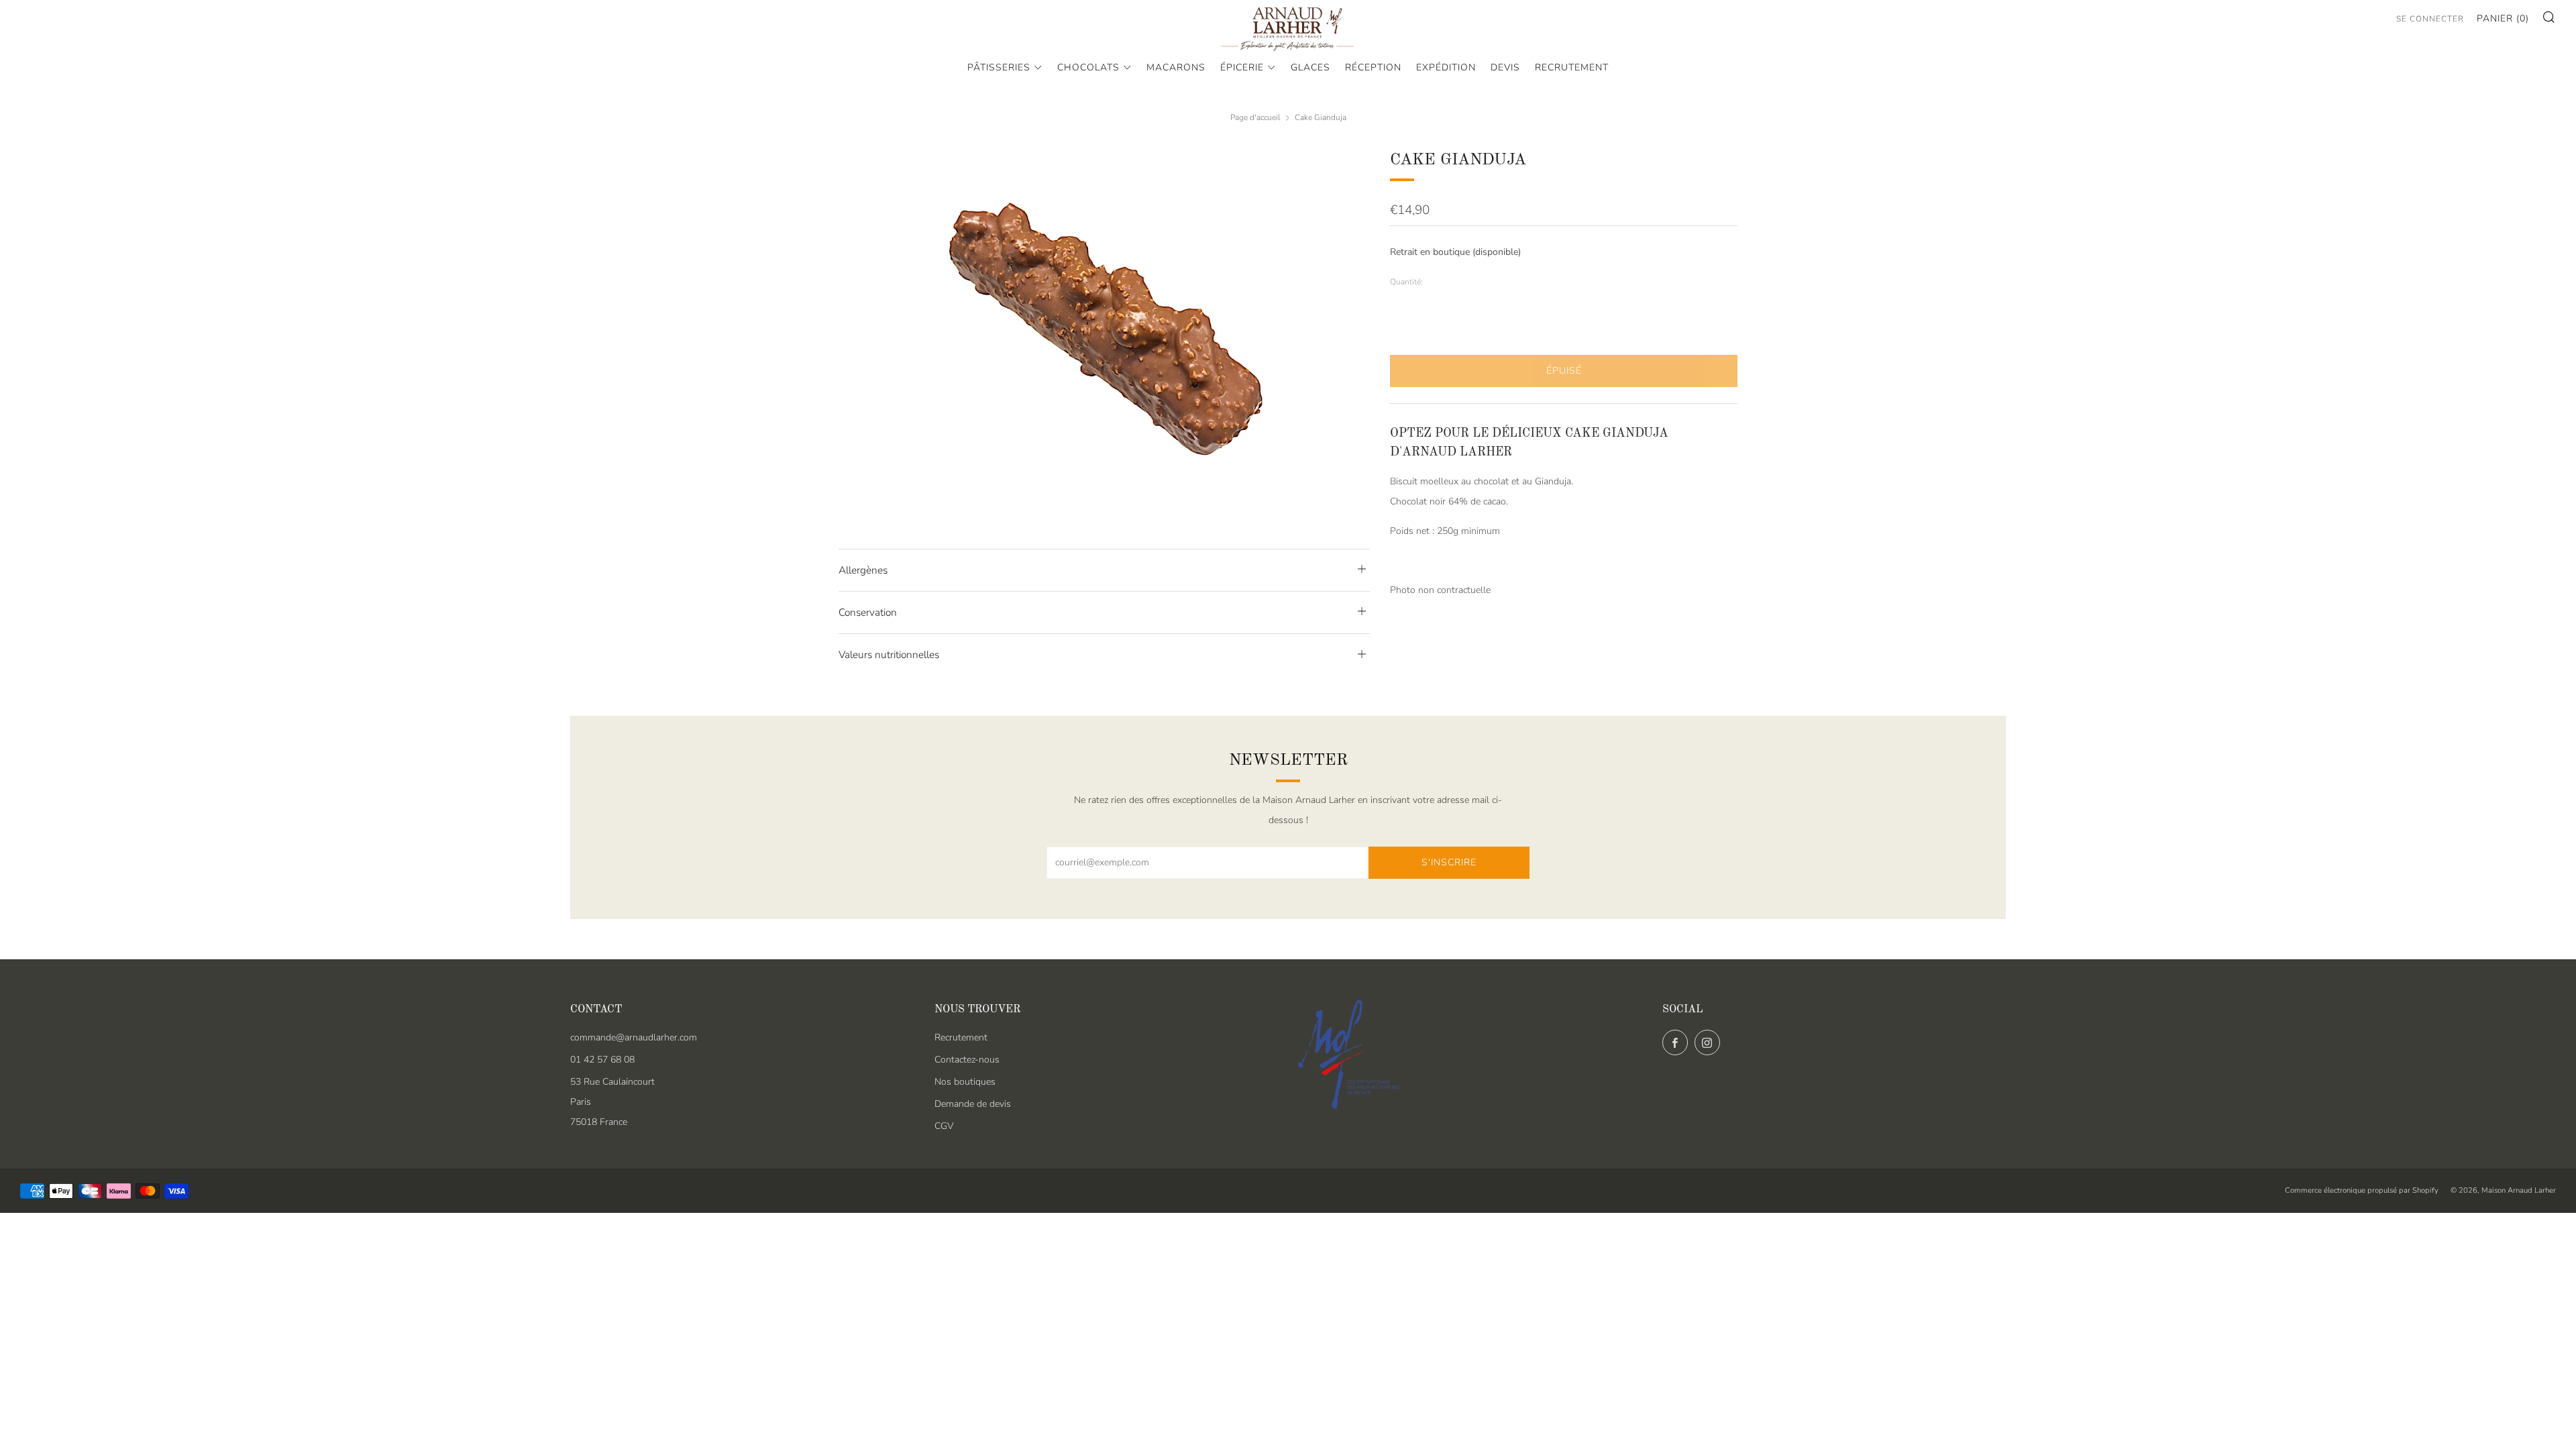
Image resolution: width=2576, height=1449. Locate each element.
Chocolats (1088, 67)
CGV (944, 1126)
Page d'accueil (1255, 117)
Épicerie (1242, 67)
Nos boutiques (965, 1082)
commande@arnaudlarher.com (634, 1037)
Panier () (2503, 18)
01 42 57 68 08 (602, 1060)
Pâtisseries (999, 67)
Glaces (1310, 67)
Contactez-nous (967, 1060)
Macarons (1176, 67)
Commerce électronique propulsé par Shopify (2362, 1190)
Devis (1505, 67)
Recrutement (1572, 67)
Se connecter (2430, 19)
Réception (1373, 67)
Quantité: (1406, 282)
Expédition (1446, 67)
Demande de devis (973, 1104)
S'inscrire (1449, 862)
